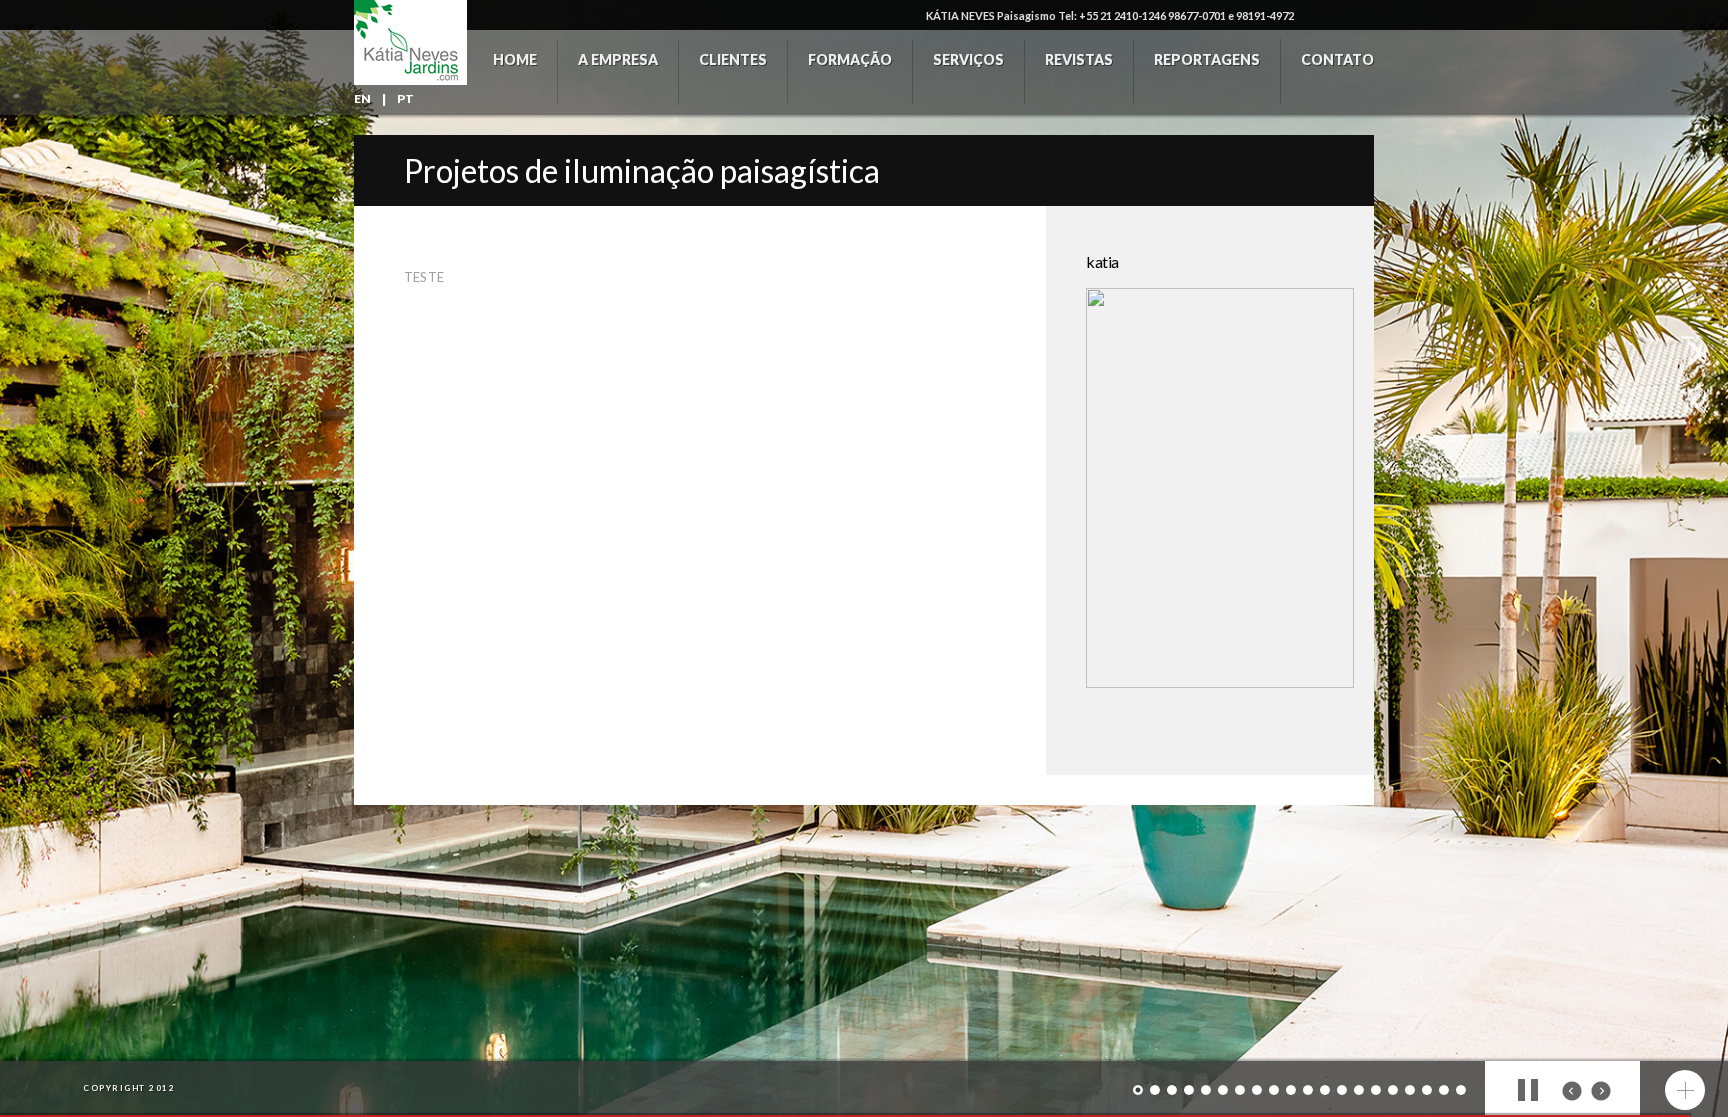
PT (405, 98)
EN (362, 98)
